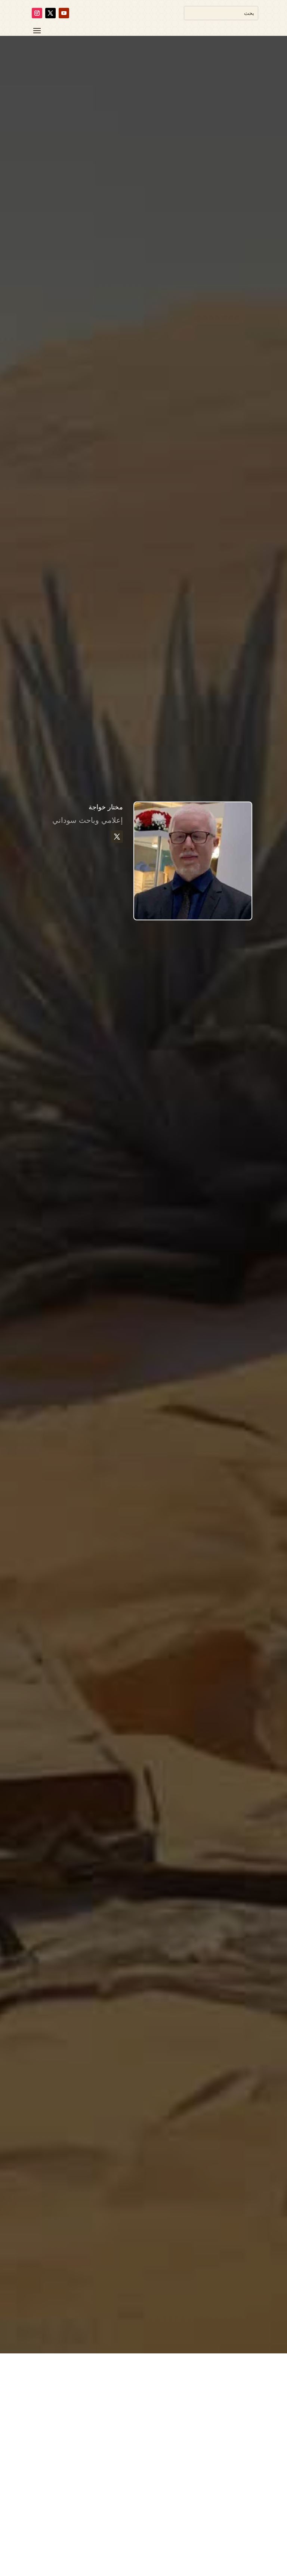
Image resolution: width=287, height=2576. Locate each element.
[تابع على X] (50, 13)
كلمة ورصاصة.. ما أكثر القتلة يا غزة (209, 2543)
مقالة (159, 2555)
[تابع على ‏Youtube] (64, 13)
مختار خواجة (226, 2555)
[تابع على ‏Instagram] (37, 13)
